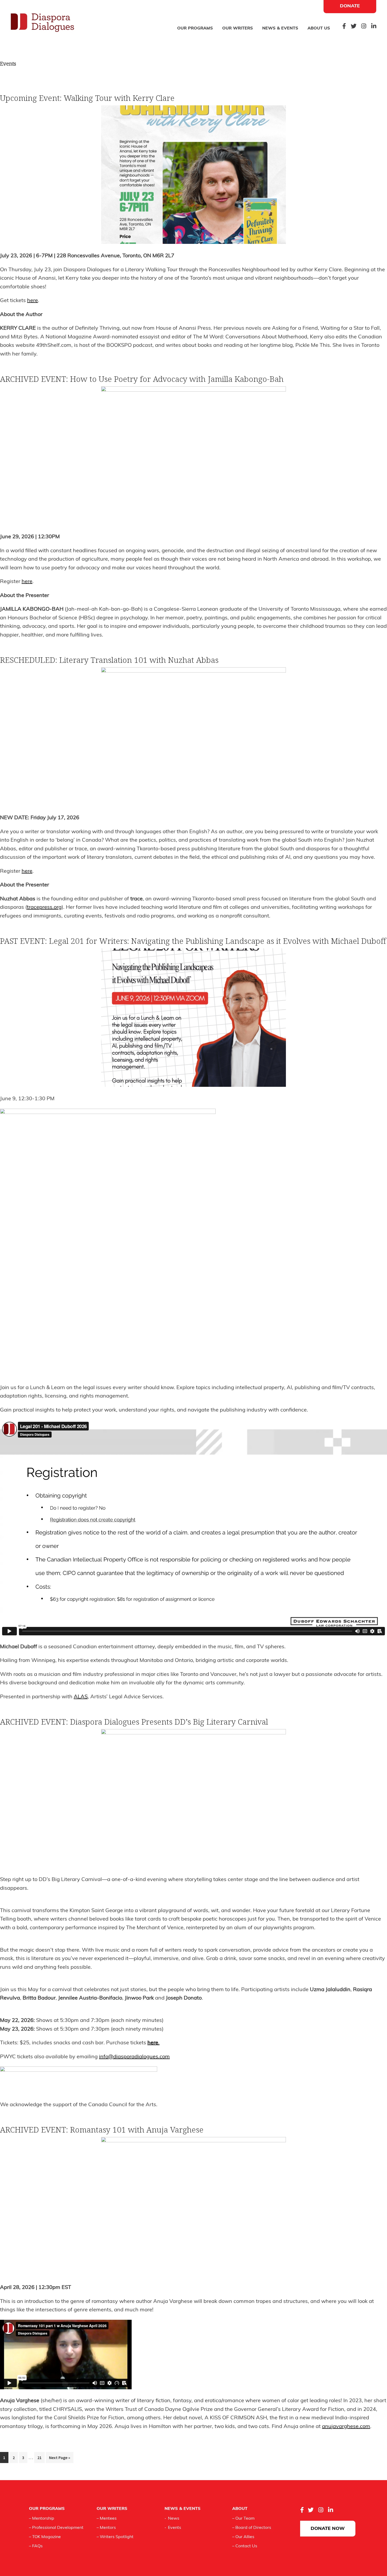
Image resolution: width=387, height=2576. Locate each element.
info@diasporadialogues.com (134, 2057)
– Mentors (106, 2528)
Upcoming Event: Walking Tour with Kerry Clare (87, 98)
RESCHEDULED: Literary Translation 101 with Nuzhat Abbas (109, 660)
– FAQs (36, 2546)
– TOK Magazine (45, 2537)
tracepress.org (44, 907)
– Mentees (107, 2519)
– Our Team (243, 2519)
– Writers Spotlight (115, 2537)
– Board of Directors (252, 2528)
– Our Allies (243, 2537)
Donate (350, 6)
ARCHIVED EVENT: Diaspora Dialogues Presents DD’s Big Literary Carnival (134, 1722)
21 (41, 2457)
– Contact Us (245, 2546)
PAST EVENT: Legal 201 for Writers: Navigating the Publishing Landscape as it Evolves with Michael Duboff (193, 941)
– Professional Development (56, 2528)
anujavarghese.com (346, 2427)
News (174, 2519)
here (33, 301)
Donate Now (328, 2529)
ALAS (81, 1697)
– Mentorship (42, 2519)
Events (175, 2528)
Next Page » (59, 2459)
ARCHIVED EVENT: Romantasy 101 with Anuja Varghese (102, 2130)
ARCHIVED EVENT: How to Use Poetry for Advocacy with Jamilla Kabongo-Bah (142, 379)
